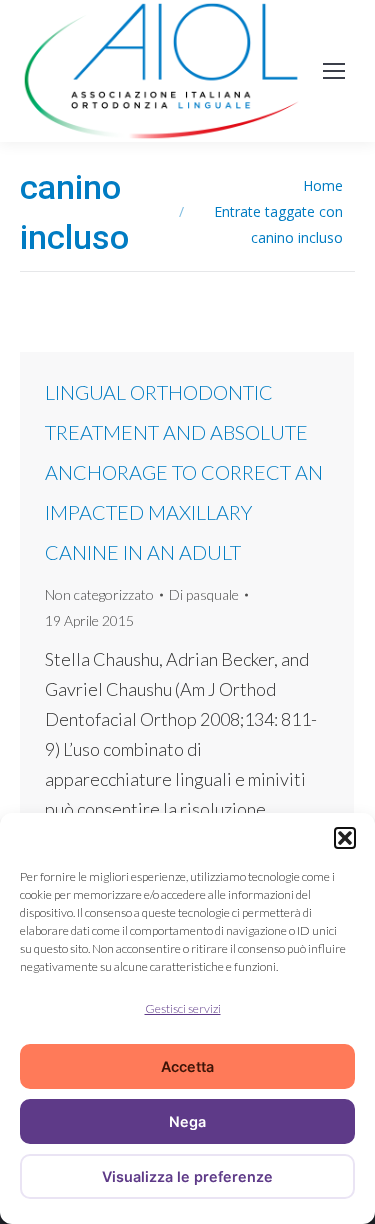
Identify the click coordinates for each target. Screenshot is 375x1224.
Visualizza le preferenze (187, 1176)
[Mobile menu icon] (334, 71)
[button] (345, 838)
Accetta (187, 1066)
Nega (187, 1121)
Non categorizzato (99, 594)
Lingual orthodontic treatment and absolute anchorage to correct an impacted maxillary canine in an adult (184, 472)
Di (204, 594)
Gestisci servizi (183, 1008)
